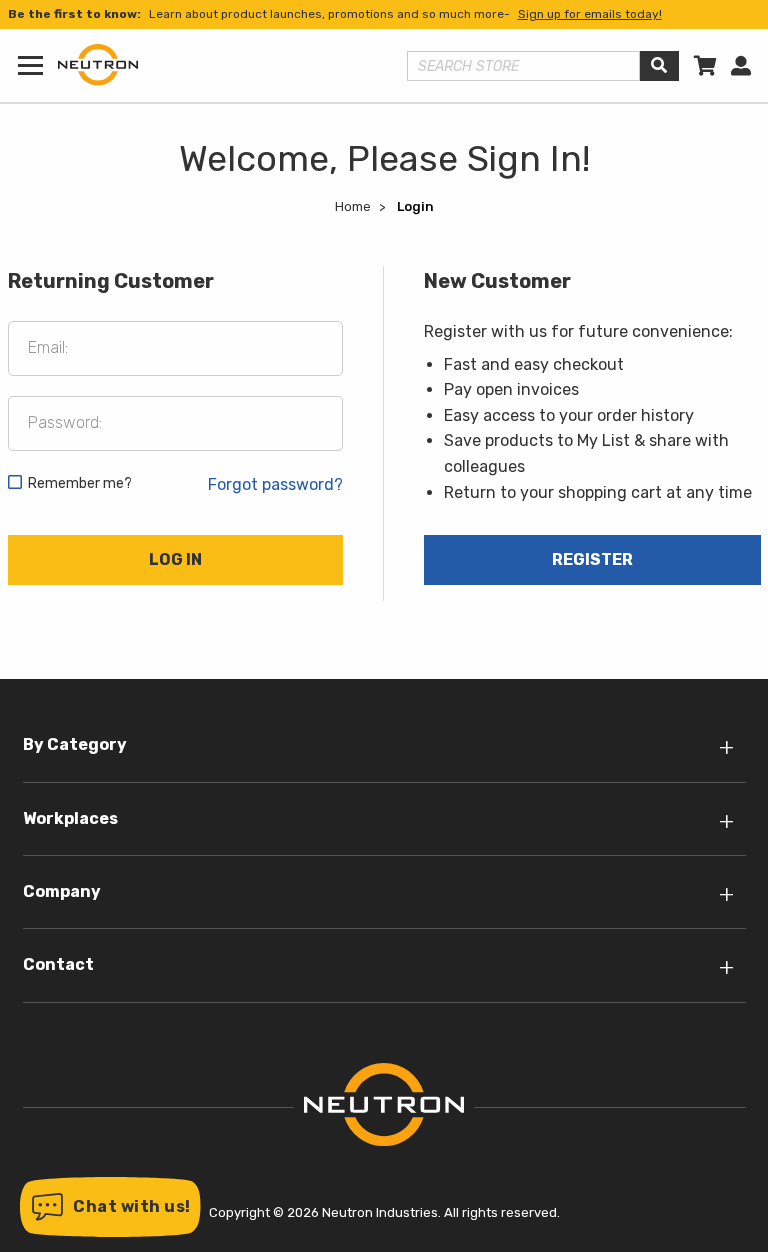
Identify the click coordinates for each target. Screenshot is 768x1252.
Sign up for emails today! (590, 14)
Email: (48, 347)
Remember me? (80, 483)
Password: (65, 422)
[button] (110, 1207)
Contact (58, 964)
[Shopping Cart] (705, 66)
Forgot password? (275, 484)
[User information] (741, 66)
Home (353, 206)
